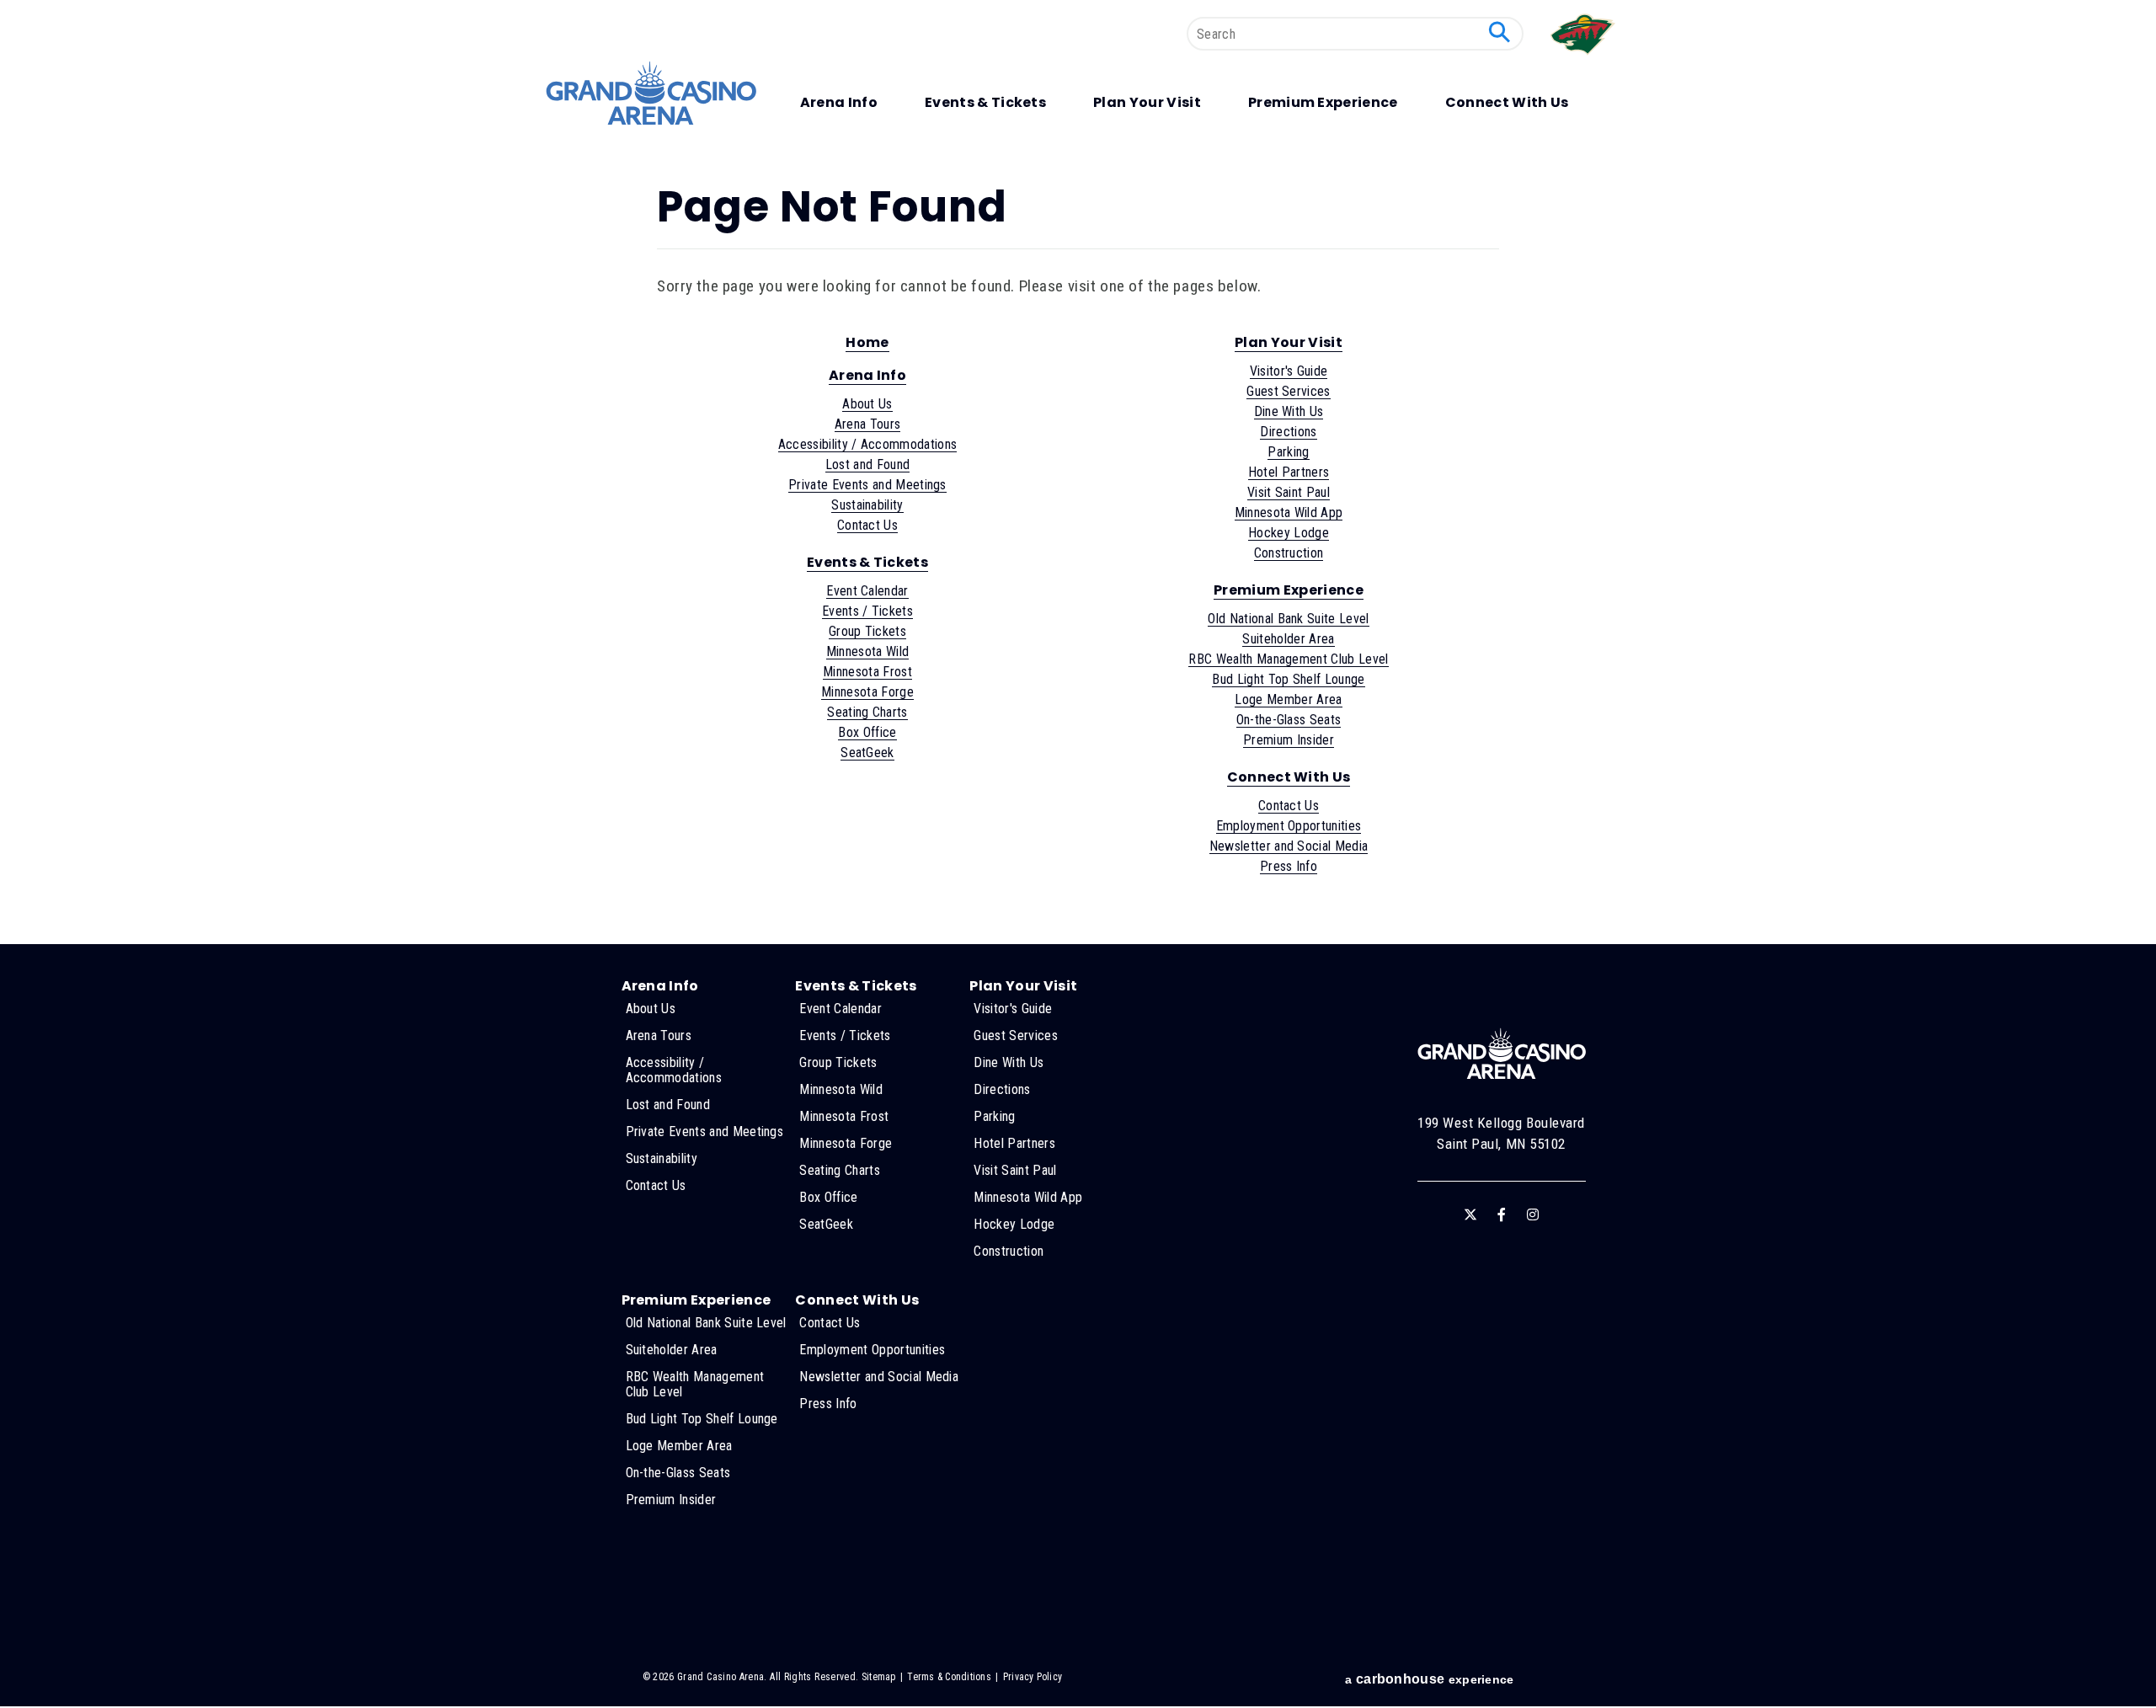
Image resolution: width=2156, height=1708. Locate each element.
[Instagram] (1533, 1214)
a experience (1429, 1679)
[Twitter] (1470, 1214)
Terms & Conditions (949, 1677)
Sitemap (879, 1677)
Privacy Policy (1033, 1677)
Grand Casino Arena (651, 93)
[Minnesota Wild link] (1584, 59)
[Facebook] (1502, 1214)
